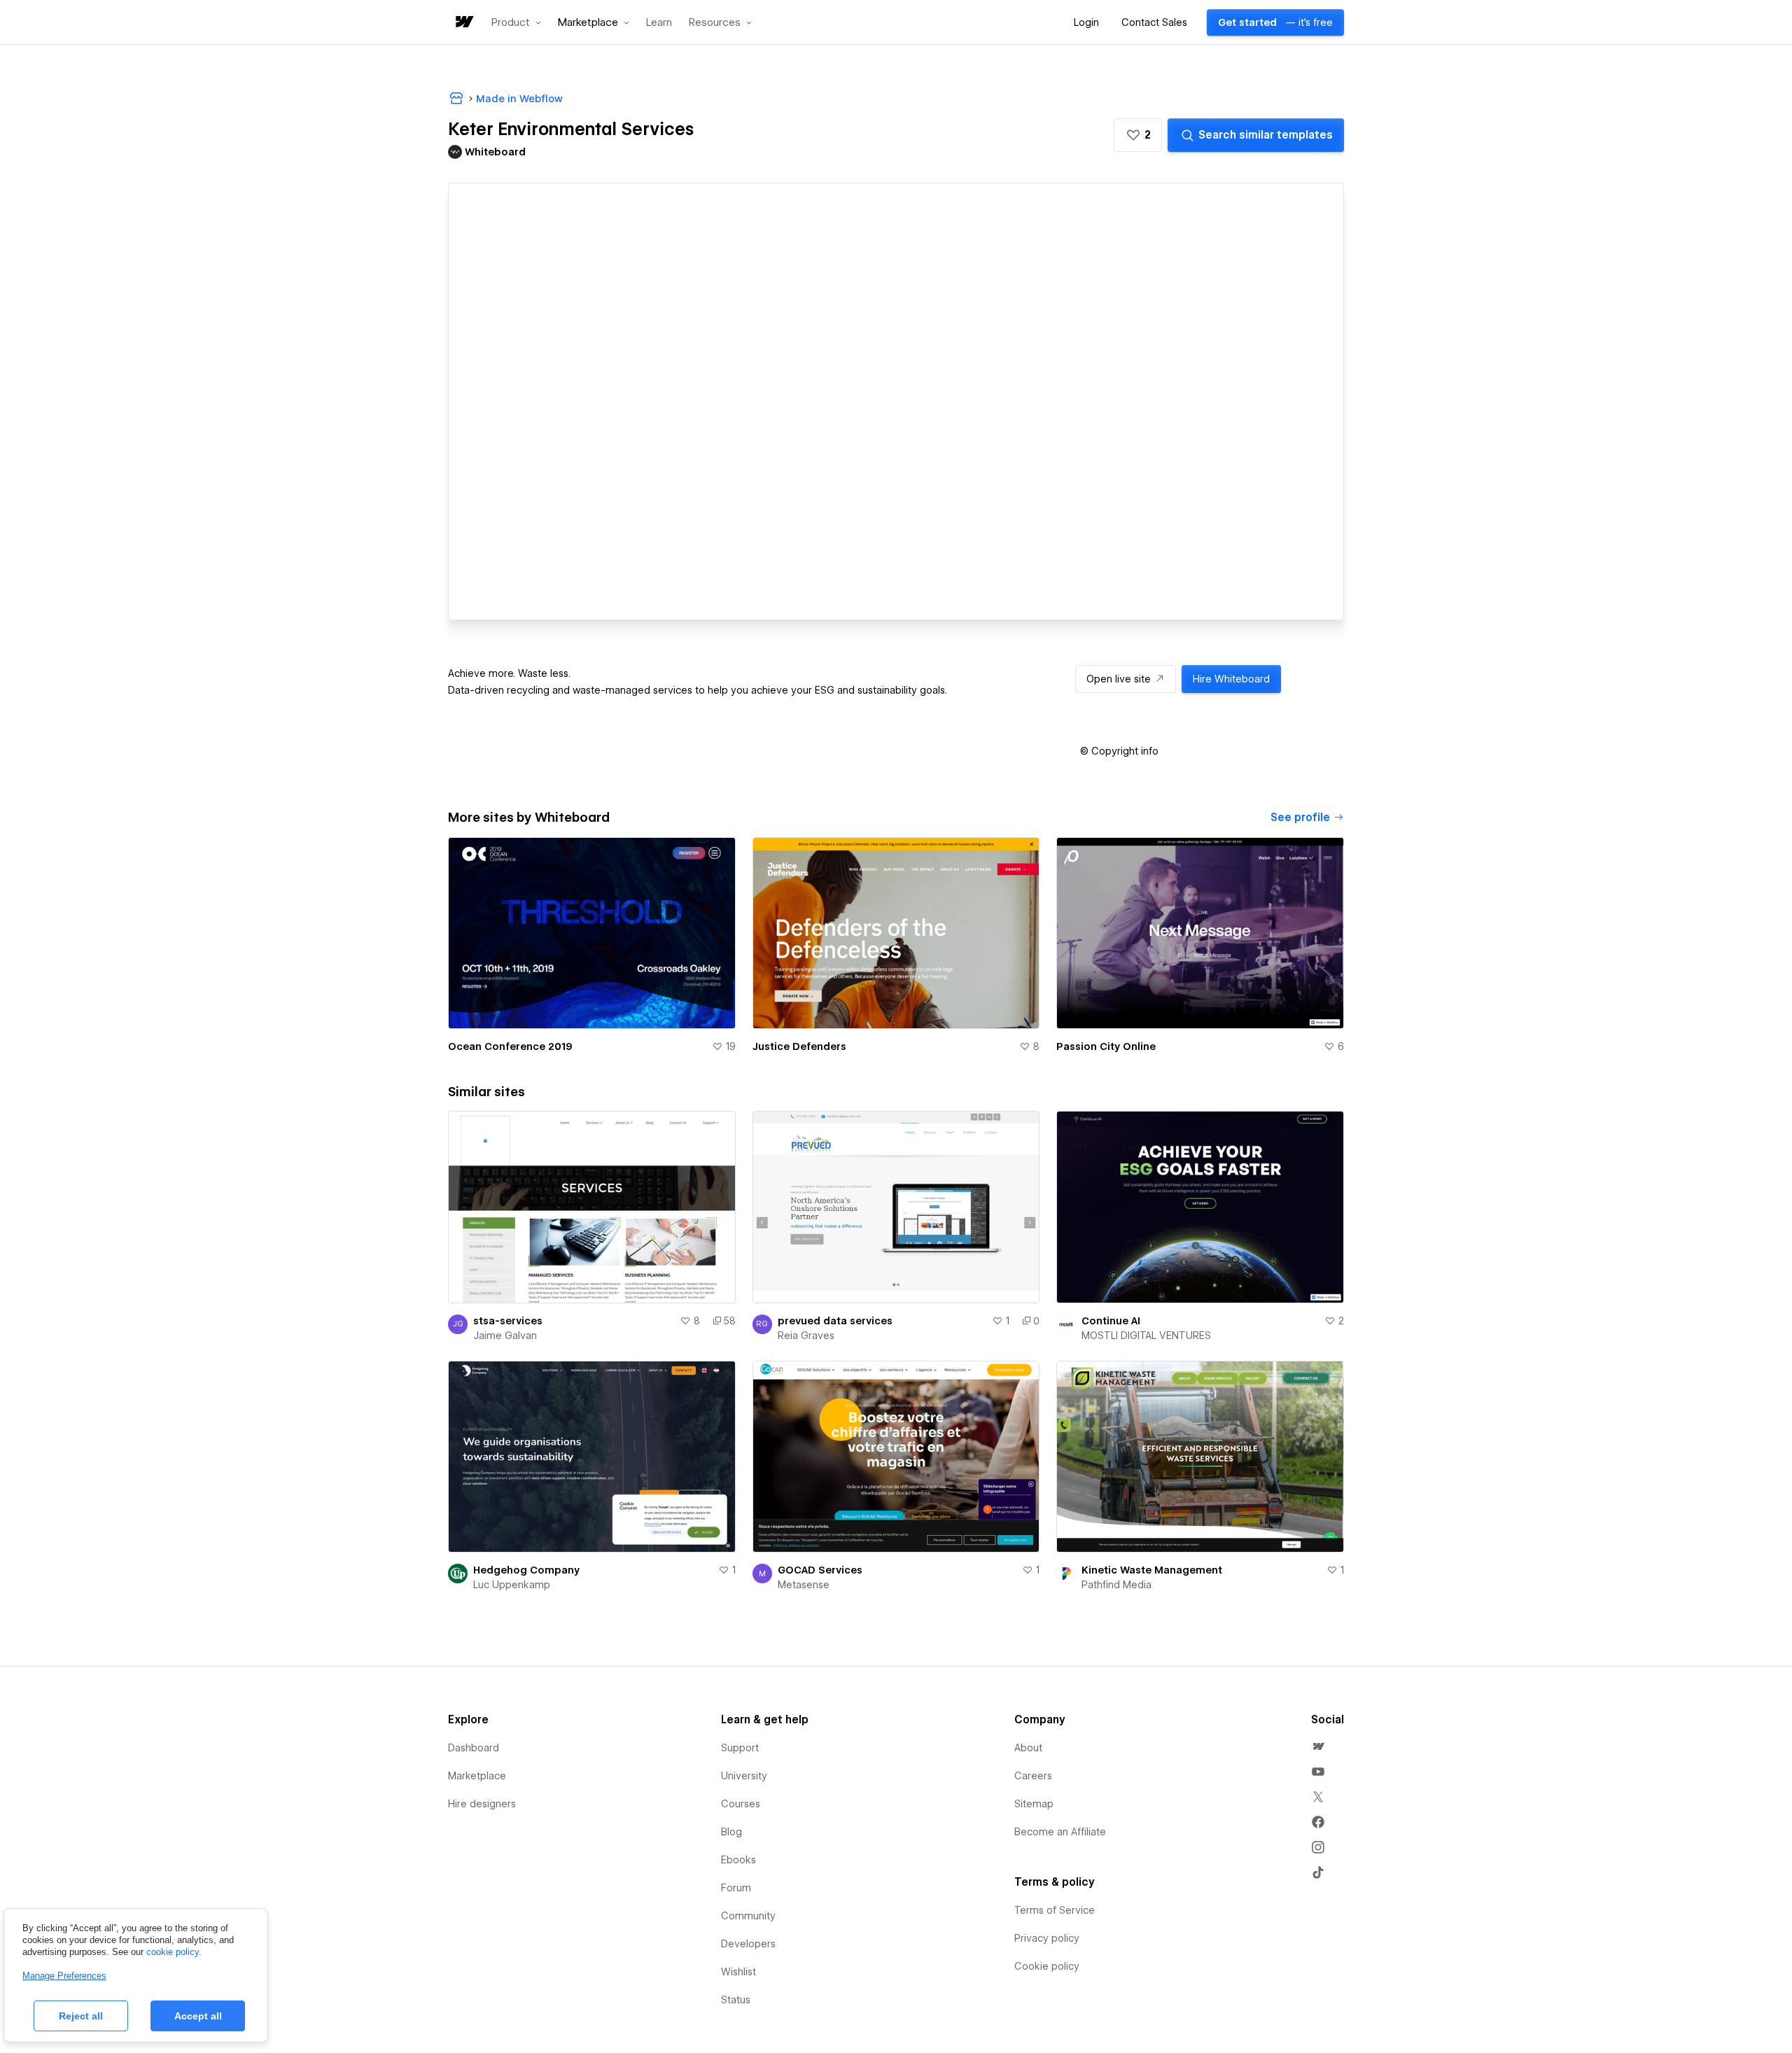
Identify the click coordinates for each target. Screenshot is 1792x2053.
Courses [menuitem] (741, 1804)
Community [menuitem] (748, 1916)
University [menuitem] (744, 1776)
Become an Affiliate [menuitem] (1060, 1832)
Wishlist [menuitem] (738, 1972)
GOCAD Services (820, 1570)
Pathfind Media (1116, 1585)
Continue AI (1111, 1321)
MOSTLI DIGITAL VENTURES (1146, 1336)
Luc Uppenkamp (512, 1585)
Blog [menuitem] (731, 1832)
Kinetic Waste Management (1152, 1570)
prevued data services (835, 1321)
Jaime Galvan (505, 1336)
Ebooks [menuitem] (738, 1860)
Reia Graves (806, 1336)
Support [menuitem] (740, 1748)
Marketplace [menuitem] (477, 1776)
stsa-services (508, 1321)
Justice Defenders (799, 1046)
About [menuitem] (1028, 1748)
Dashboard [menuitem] (474, 1748)
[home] (463, 23)
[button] (516, 22)
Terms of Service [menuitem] (1055, 1910)
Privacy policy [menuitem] (1047, 1938)
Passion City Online (1106, 1046)
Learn (659, 23)
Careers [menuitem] (1033, 1776)
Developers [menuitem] (748, 1944)
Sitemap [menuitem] (1034, 1804)
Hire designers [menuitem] (482, 1804)
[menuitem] (1318, 1746)
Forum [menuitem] (736, 1888)
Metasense (804, 1585)
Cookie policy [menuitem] (1047, 1966)
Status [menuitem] (736, 2000)
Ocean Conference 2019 (510, 1046)
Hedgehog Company (526, 1570)
